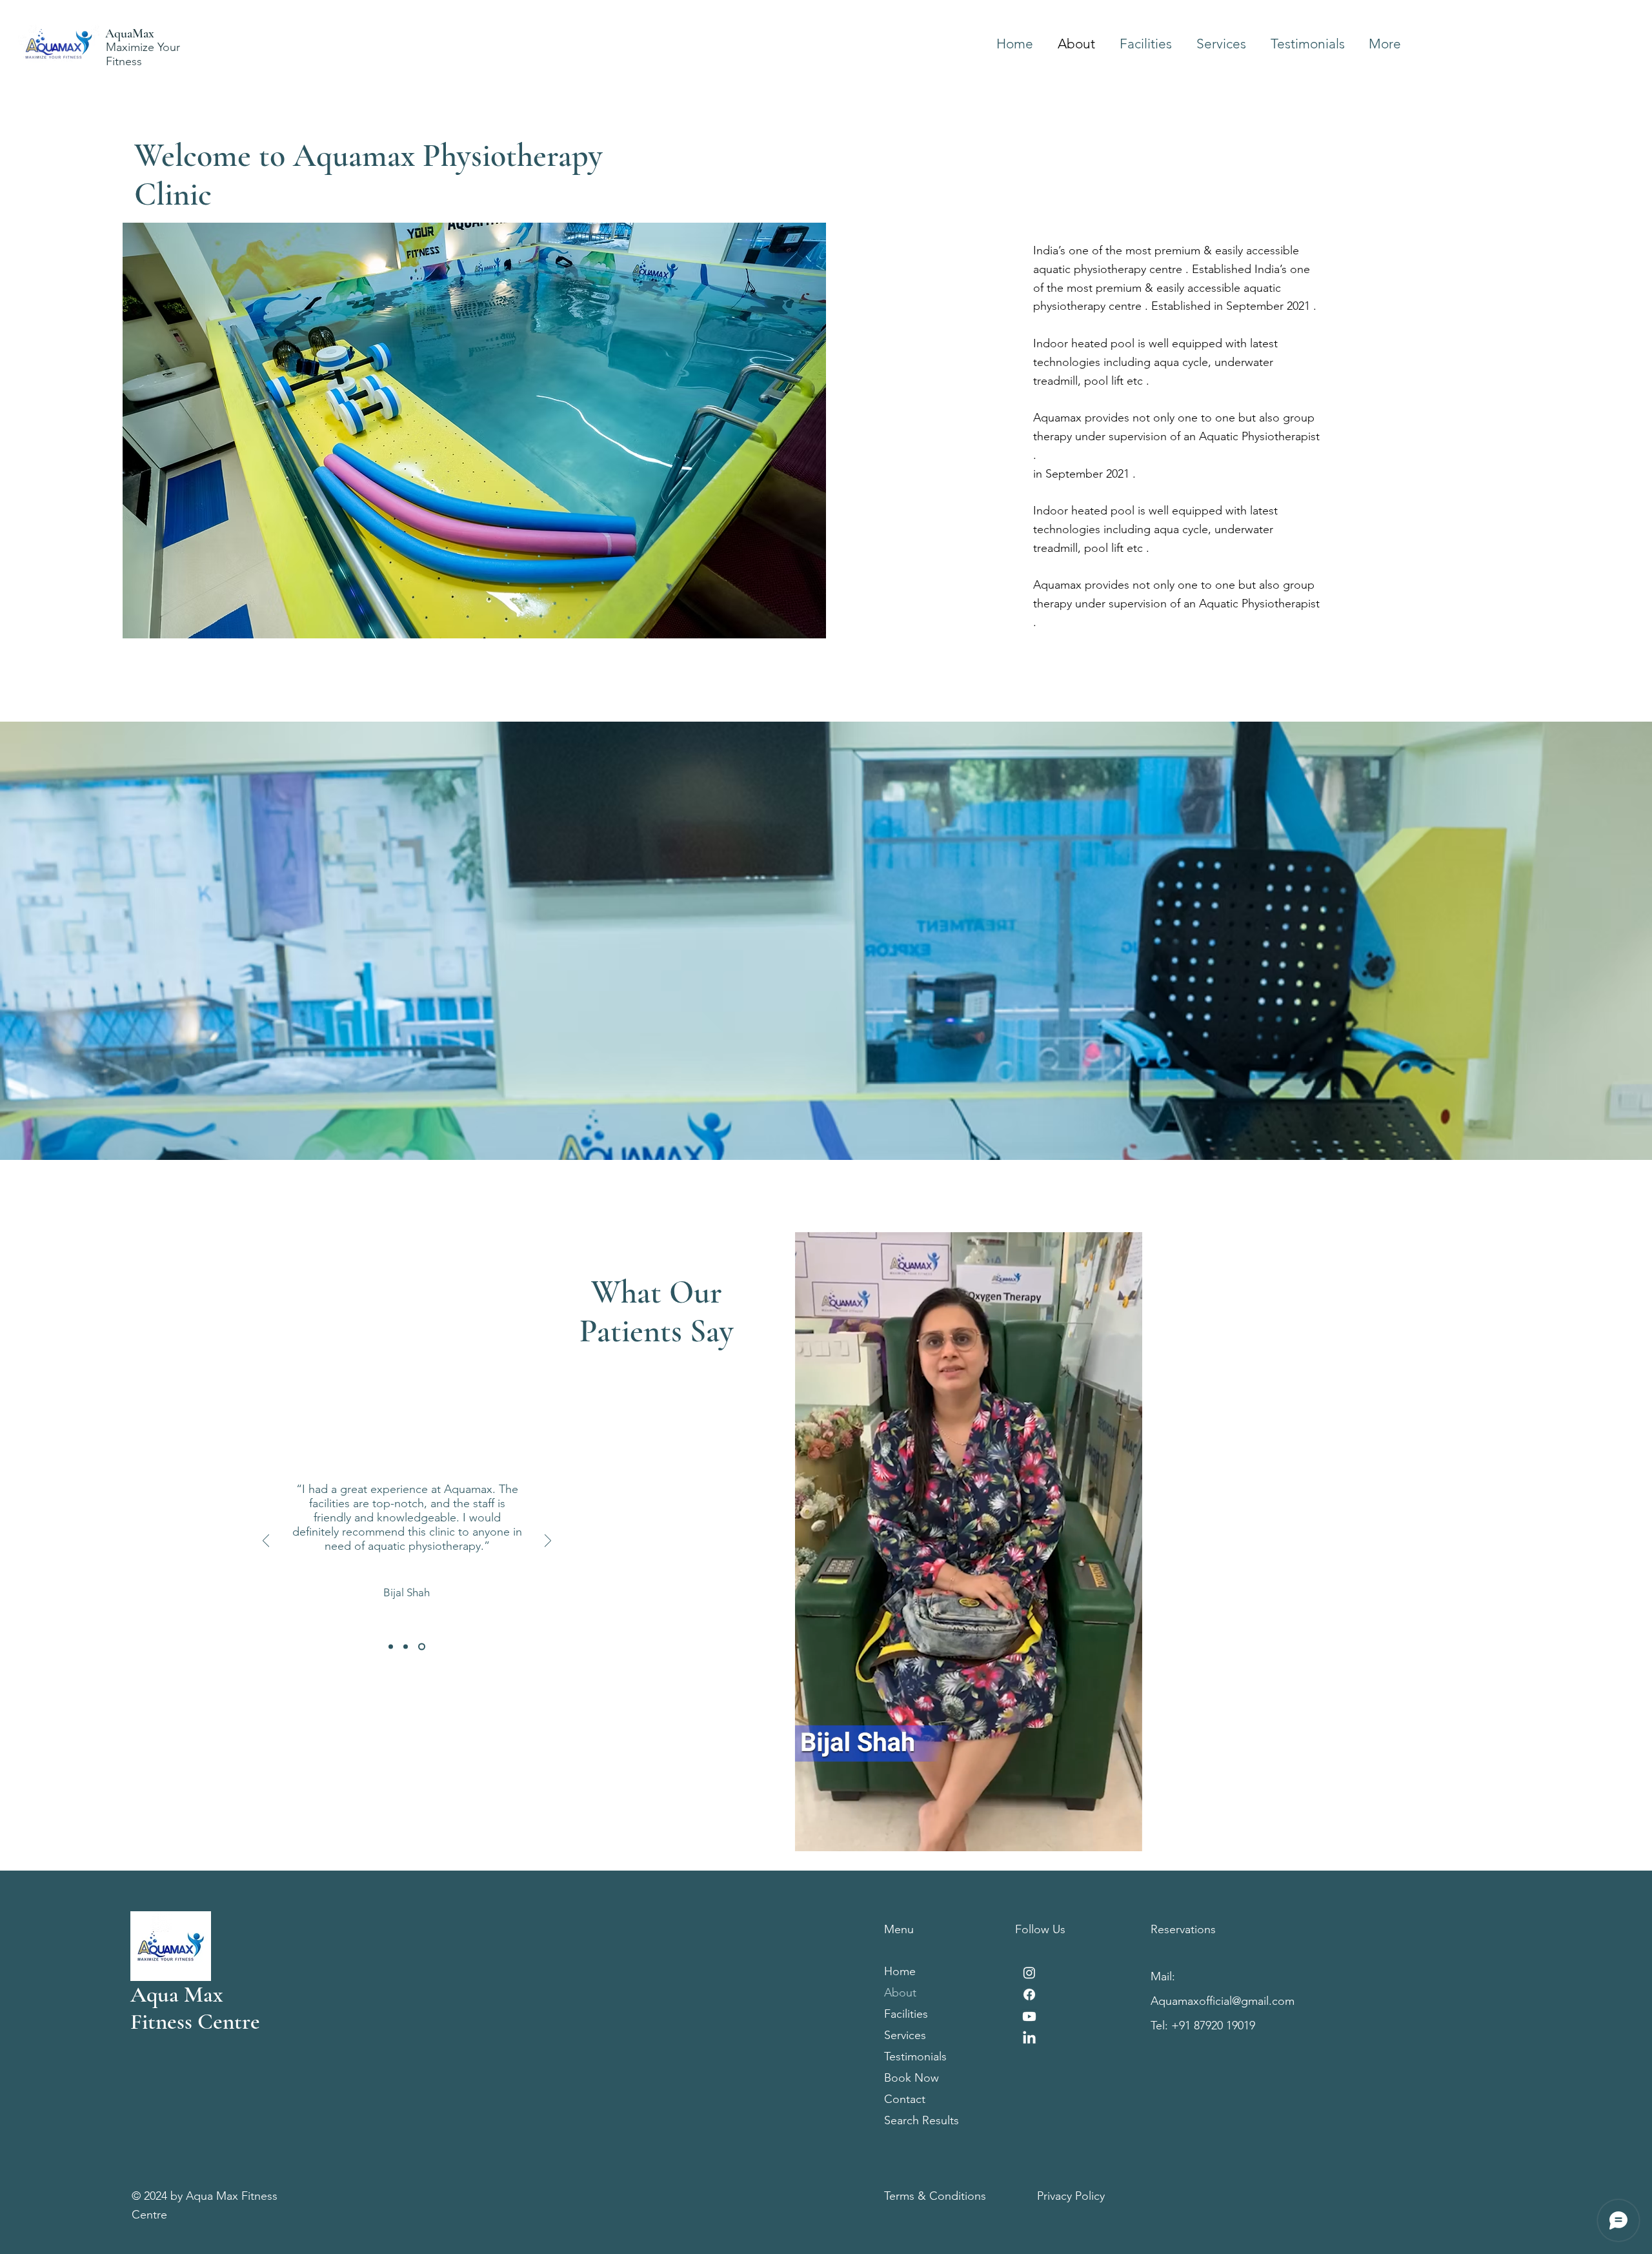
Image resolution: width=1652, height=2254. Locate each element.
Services (905, 2035)
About (900, 1993)
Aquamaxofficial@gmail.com (1223, 2001)
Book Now (912, 2078)
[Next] (548, 1542)
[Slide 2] (407, 1647)
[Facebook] (1029, 1995)
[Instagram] (1029, 1973)
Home (900, 1971)
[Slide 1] (391, 1647)
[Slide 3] (423, 1647)
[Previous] (266, 1542)
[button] (1126, 1837)
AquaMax (130, 34)
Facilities (906, 2014)
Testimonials (915, 2056)
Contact (905, 2099)
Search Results (922, 2120)
